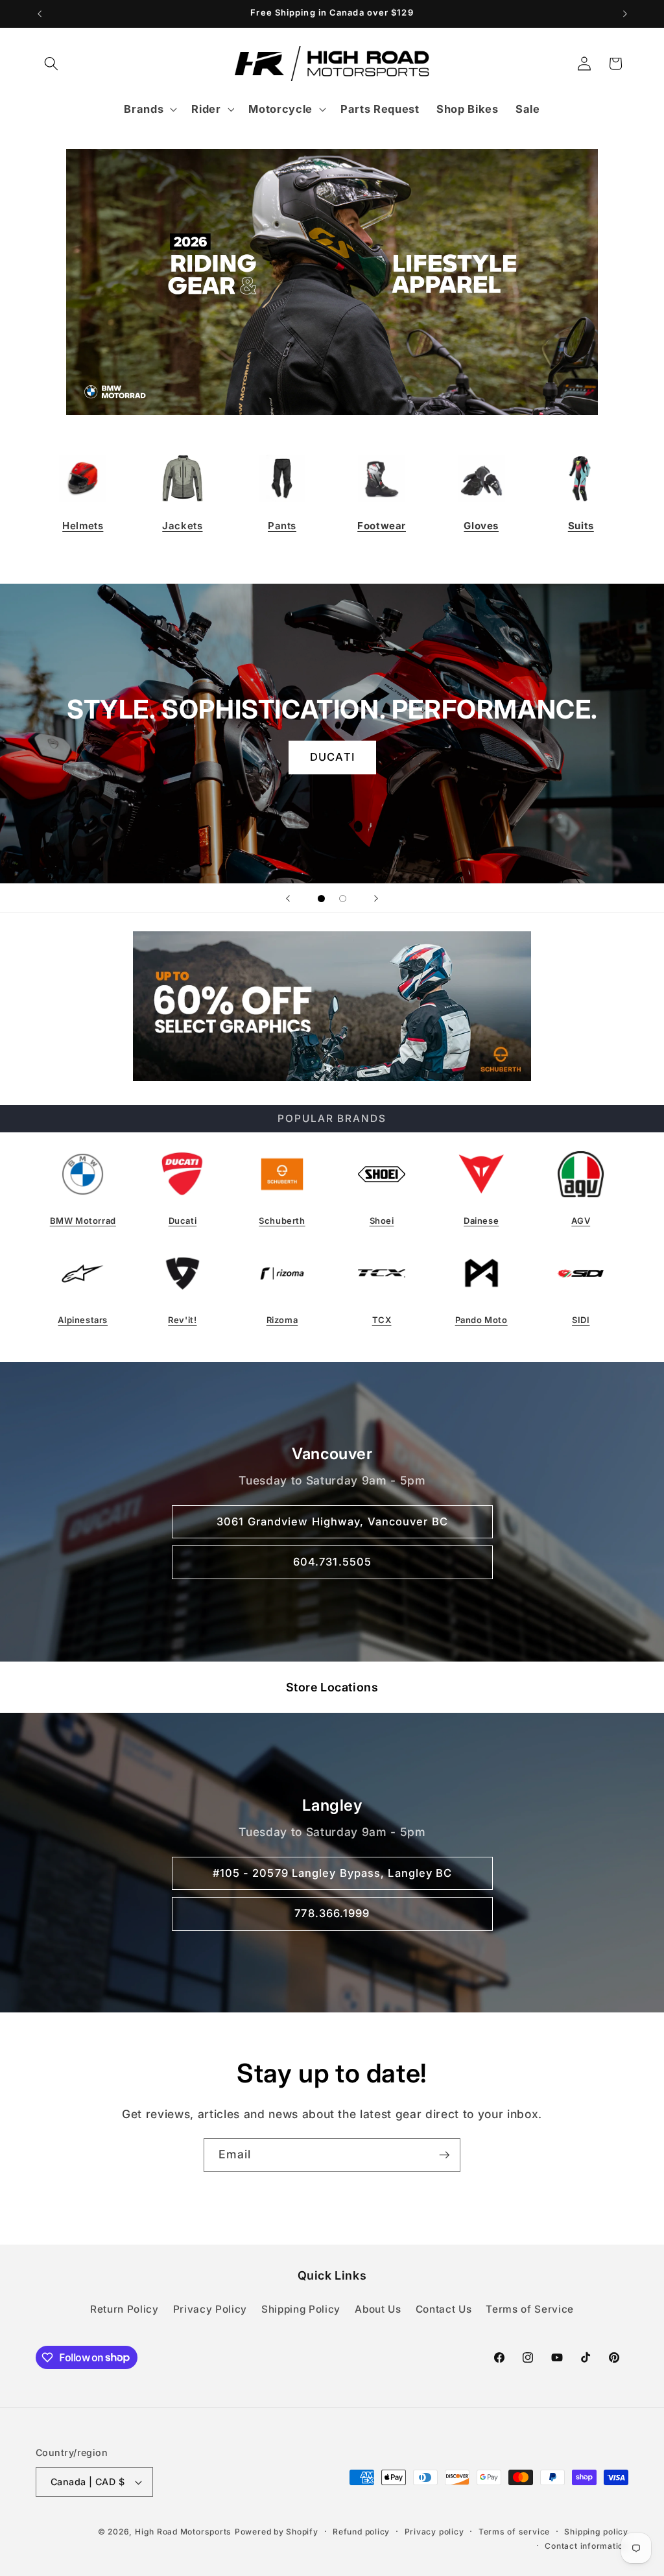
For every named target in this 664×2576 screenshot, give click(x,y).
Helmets (83, 526)
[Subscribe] (444, 2155)
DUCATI (332, 757)
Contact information (587, 2546)
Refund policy (361, 2532)
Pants (282, 526)
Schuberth (282, 1221)
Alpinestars (83, 1320)
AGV (581, 1221)
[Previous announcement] (40, 14)
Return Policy (124, 2309)
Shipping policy (596, 2532)
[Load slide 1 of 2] (321, 899)
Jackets (182, 526)
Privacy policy (434, 2532)
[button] (51, 64)
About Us (378, 2309)
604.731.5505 (332, 1562)
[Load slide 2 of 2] (343, 899)
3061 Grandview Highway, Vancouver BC (332, 1521)
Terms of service (514, 2532)
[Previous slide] (288, 898)
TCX (382, 1320)
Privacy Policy (210, 2309)
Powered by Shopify (277, 2532)
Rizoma (282, 1320)
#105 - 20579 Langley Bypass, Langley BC (332, 1872)
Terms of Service (530, 2309)
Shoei (382, 1221)
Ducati (183, 1221)
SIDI (581, 1320)
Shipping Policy (301, 2309)
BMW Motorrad (83, 1221)
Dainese (481, 1221)
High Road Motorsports (183, 2532)
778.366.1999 (332, 1913)
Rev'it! (182, 1320)
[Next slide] (376, 898)
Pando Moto (481, 1320)
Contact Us (444, 2309)
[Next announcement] (625, 14)
